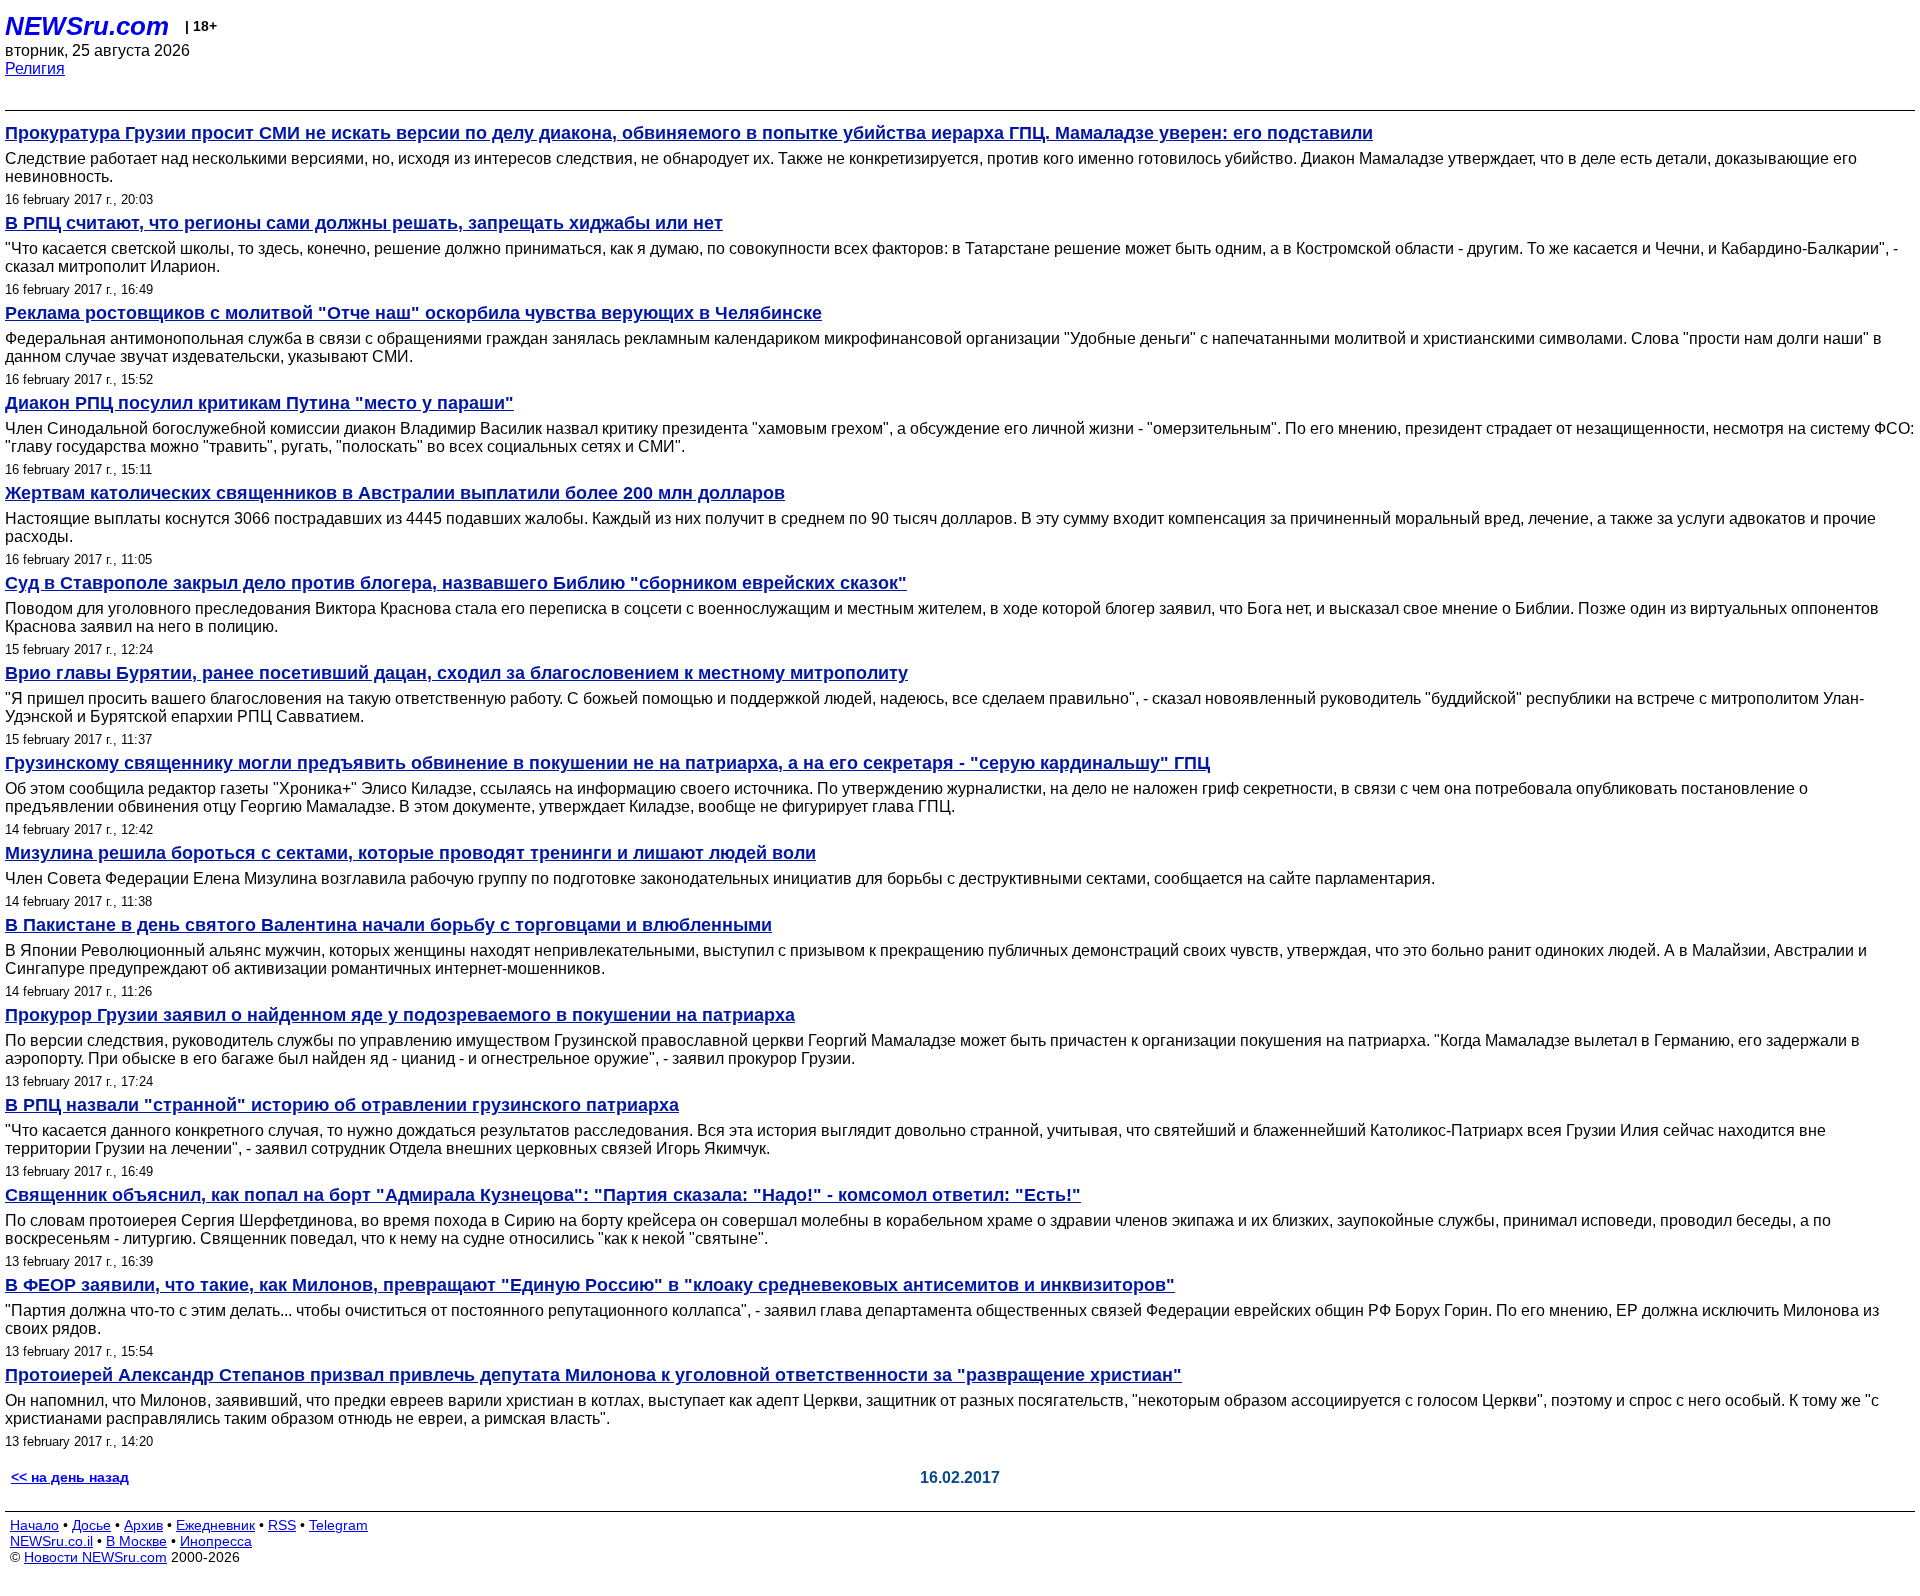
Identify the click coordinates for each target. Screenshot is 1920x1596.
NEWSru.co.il (51, 1541)
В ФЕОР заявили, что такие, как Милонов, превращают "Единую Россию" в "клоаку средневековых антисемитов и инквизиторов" (590, 1285)
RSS (282, 1525)
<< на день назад (70, 1477)
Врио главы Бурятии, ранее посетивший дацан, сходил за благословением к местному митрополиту (456, 673)
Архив (143, 1525)
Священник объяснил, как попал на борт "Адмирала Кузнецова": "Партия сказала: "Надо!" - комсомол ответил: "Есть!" (543, 1195)
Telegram (338, 1525)
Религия (35, 68)
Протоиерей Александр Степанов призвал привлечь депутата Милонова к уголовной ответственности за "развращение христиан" (593, 1375)
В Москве (136, 1541)
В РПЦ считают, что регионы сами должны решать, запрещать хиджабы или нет (364, 223)
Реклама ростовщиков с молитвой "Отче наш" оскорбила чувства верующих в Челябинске (413, 313)
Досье (91, 1525)
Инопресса (216, 1541)
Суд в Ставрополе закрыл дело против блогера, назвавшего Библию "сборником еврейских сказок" (456, 583)
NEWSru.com (87, 26)
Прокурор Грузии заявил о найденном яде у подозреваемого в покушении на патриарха (400, 1015)
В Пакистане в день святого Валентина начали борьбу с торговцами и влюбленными (388, 925)
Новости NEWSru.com (95, 1557)
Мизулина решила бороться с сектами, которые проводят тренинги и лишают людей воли (410, 853)
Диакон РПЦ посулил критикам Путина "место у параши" (259, 403)
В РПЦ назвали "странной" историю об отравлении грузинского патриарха (342, 1105)
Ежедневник (215, 1525)
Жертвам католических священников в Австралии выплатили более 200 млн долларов (395, 493)
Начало (34, 1525)
